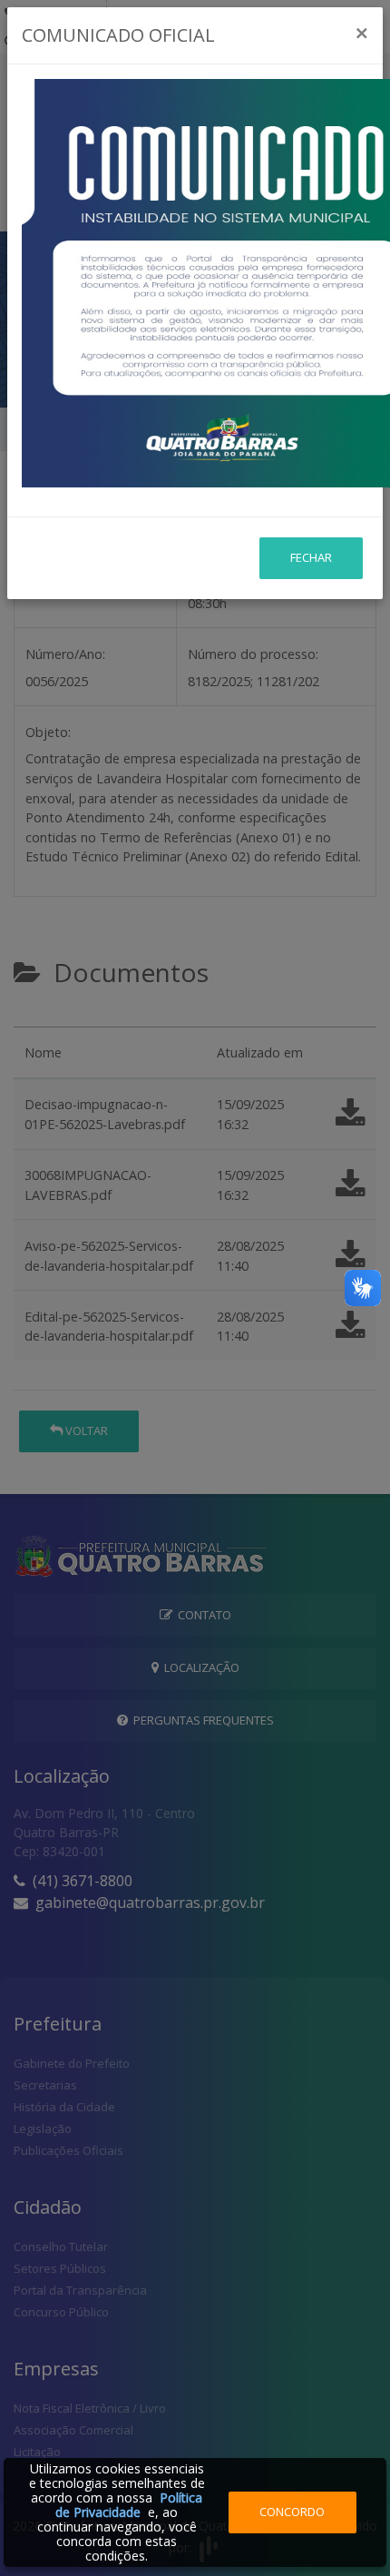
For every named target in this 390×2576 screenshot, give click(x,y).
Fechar (311, 557)
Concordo (292, 2512)
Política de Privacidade (129, 2505)
